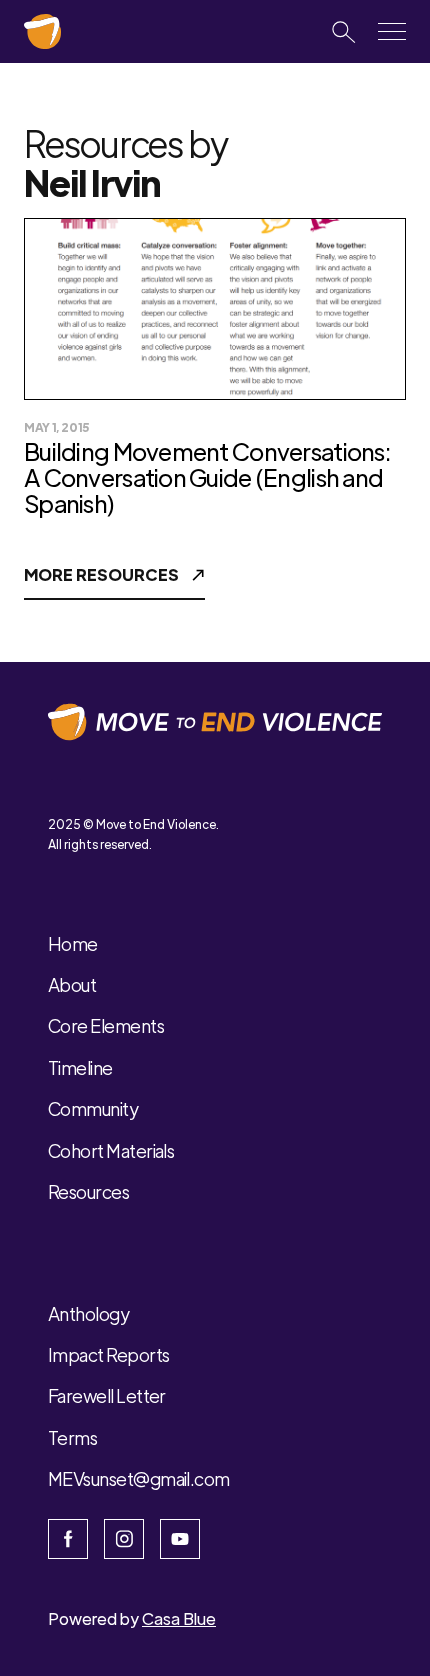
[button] (392, 31)
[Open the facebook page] (68, 1539)
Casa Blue (179, 1618)
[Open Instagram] (124, 1539)
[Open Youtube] (180, 1539)
